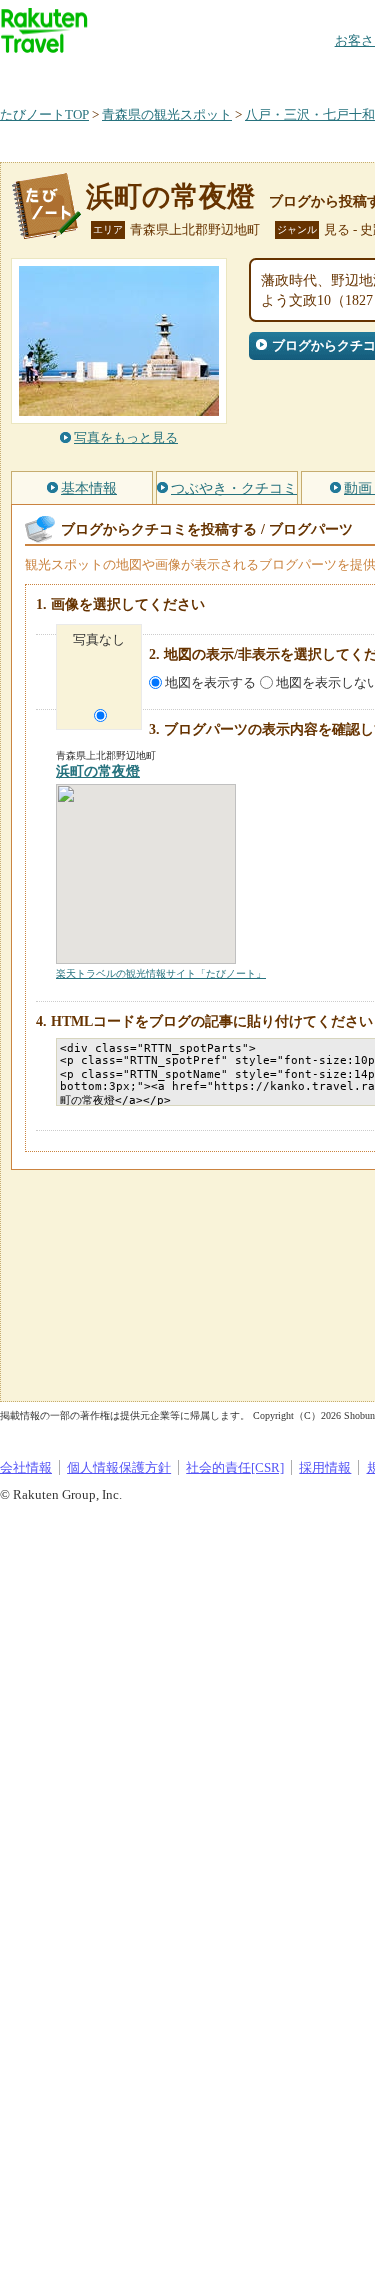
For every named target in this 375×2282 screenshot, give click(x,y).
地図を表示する (210, 682)
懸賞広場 (234, 74)
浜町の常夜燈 (170, 196)
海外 (152, 74)
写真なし (99, 639)
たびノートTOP (44, 114)
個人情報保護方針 (119, 1467)
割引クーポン (316, 74)
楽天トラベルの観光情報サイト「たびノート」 (161, 973)
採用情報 (325, 1467)
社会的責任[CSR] (235, 1467)
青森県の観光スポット (167, 114)
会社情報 (26, 1467)
